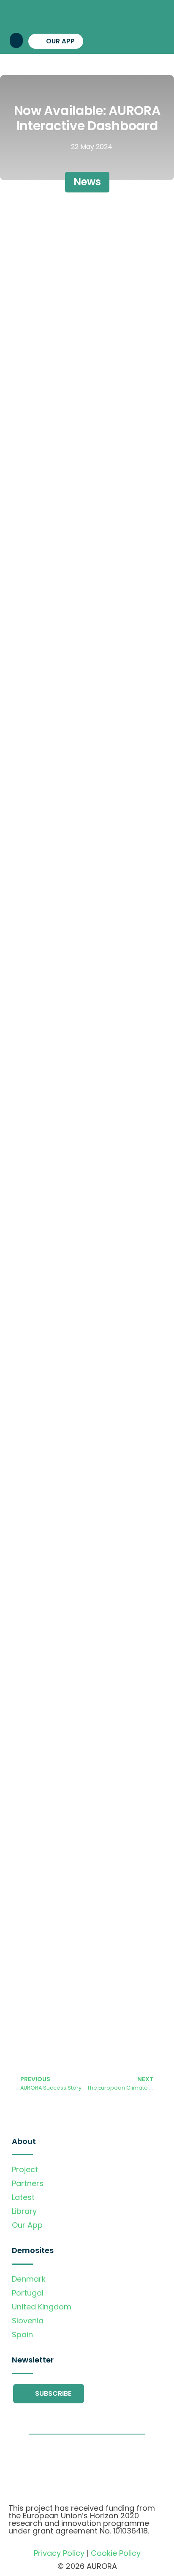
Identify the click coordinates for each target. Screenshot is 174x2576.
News (87, 182)
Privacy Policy (59, 2553)
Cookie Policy (116, 2553)
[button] (16, 40)
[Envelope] (156, 40)
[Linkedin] (141, 40)
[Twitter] (97, 40)
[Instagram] (111, 40)
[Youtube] (126, 40)
